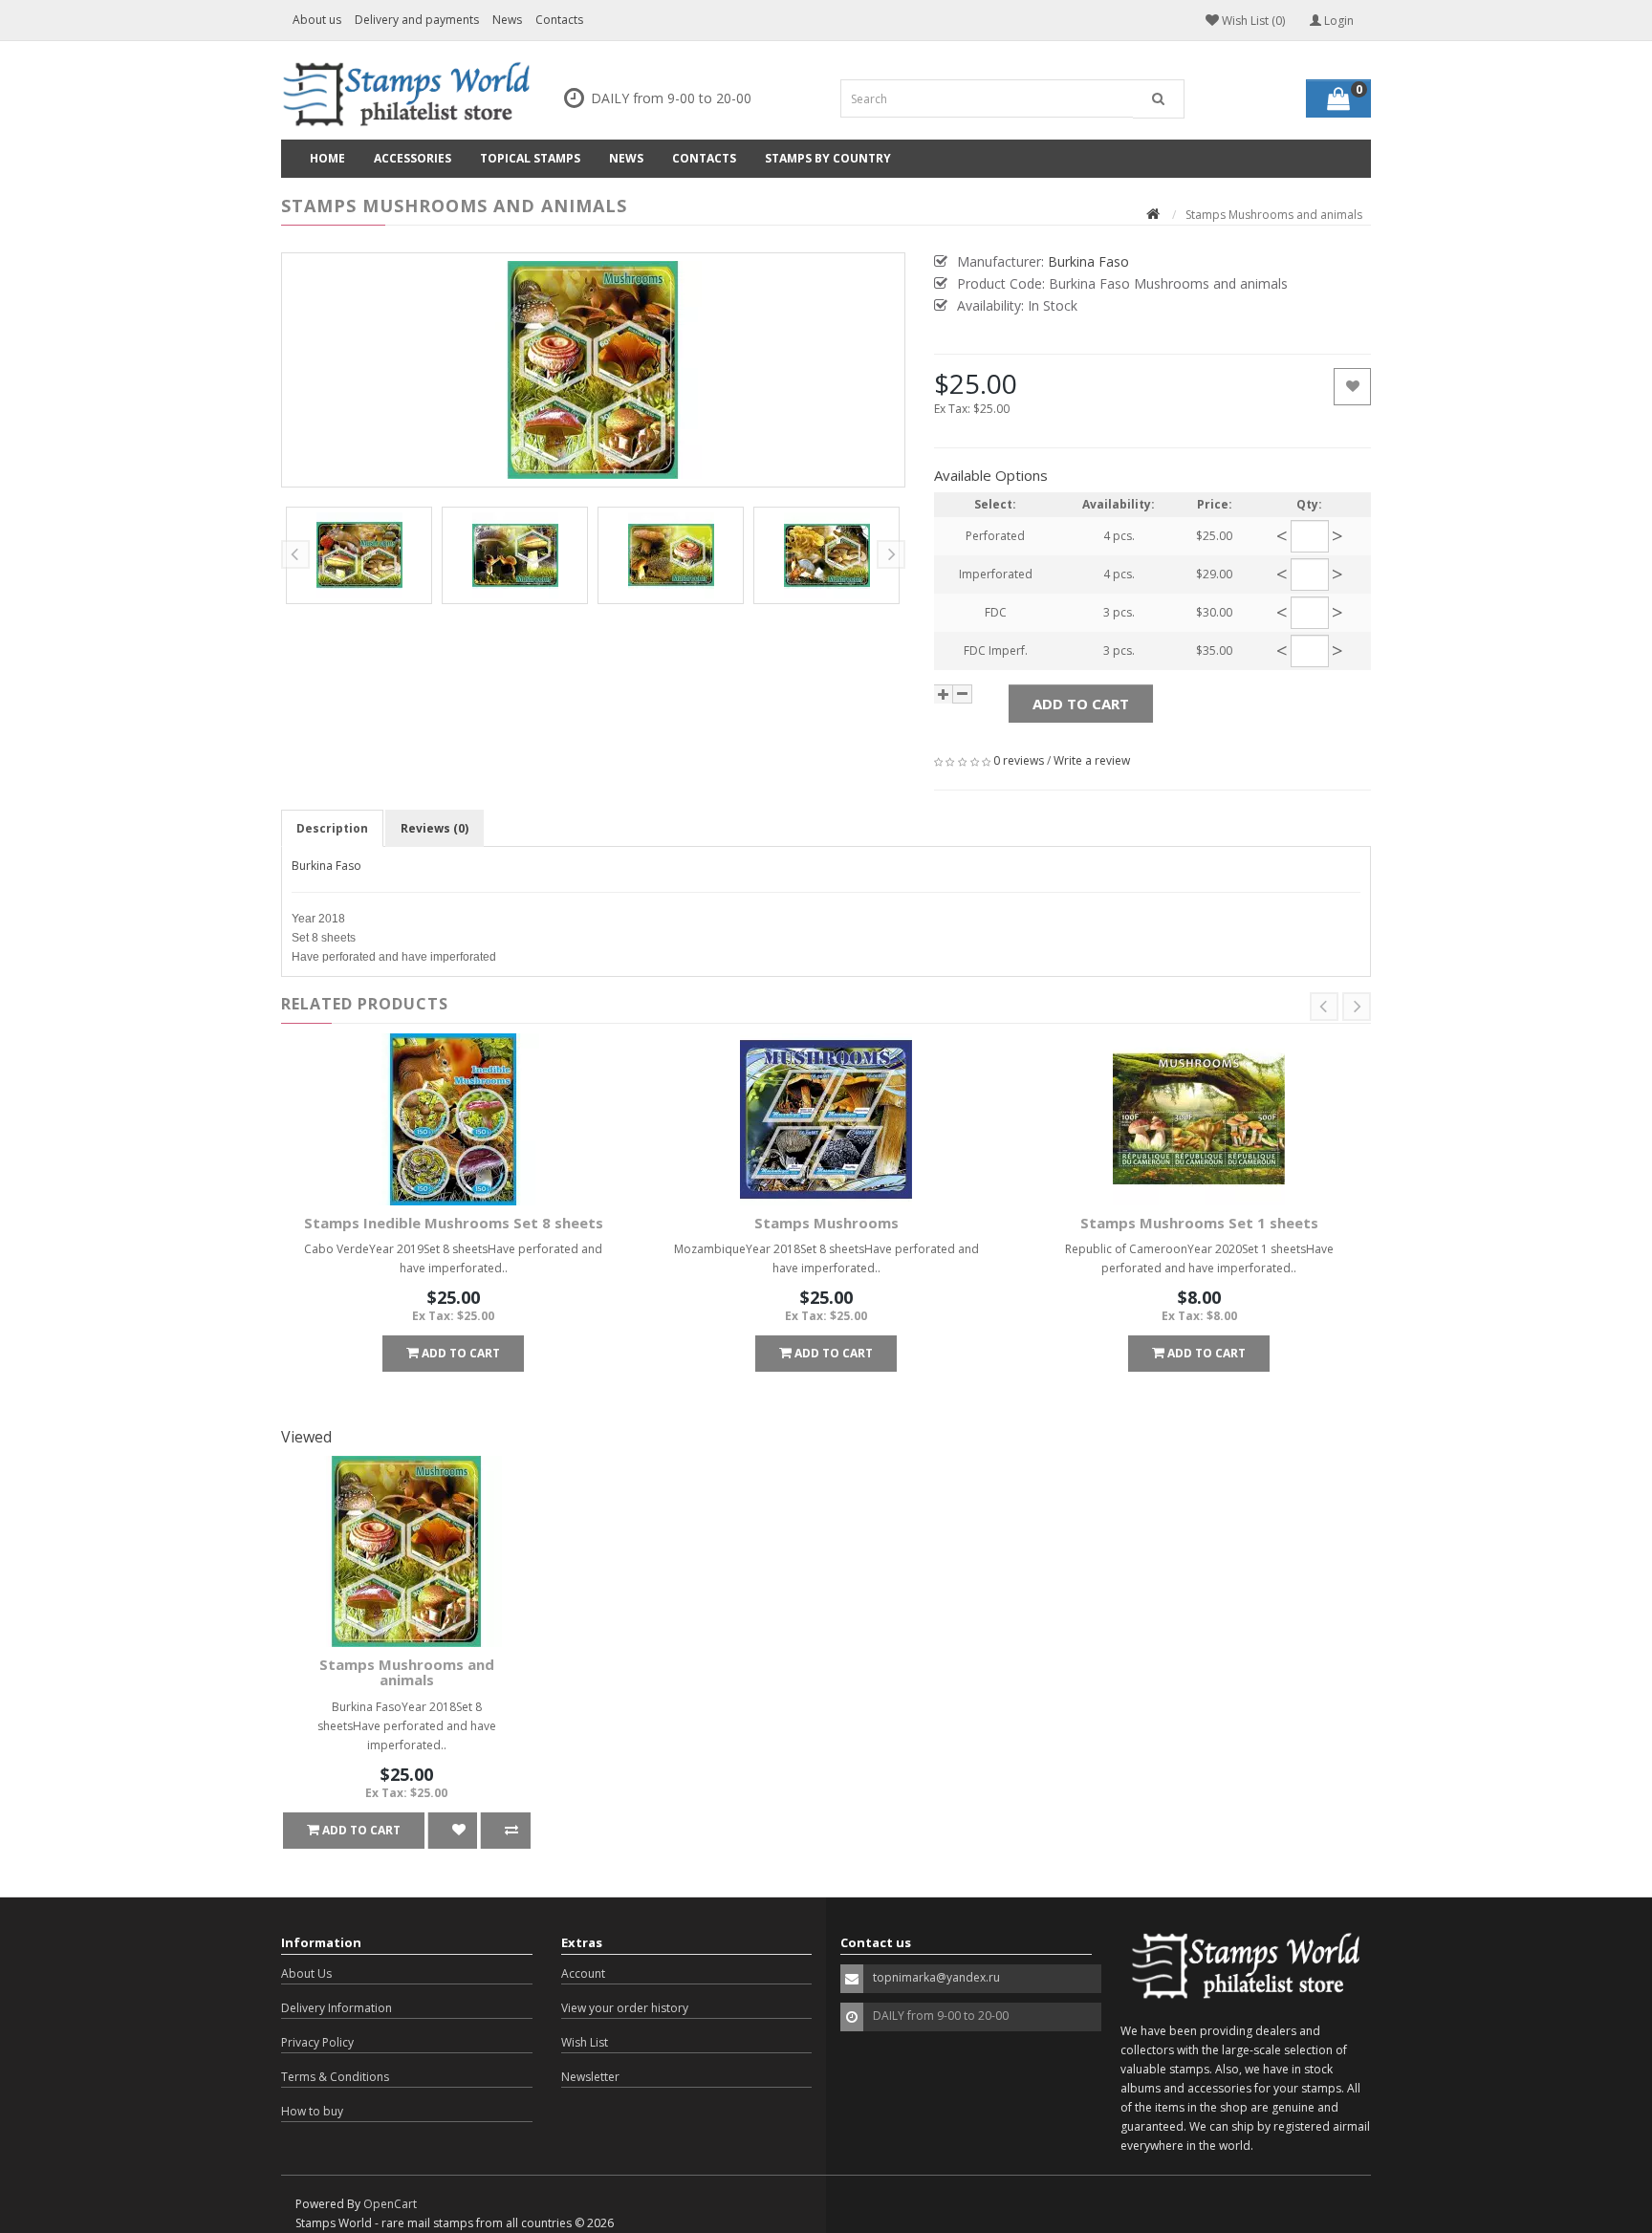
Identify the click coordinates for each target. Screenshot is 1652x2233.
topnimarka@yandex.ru (936, 1977)
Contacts (559, 20)
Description (332, 828)
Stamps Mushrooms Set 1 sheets (1199, 1223)
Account (583, 1973)
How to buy (312, 2111)
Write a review (1092, 760)
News (507, 20)
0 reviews (1019, 760)
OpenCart (390, 2204)
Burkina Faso (326, 866)
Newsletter (590, 2077)
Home (327, 158)
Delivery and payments (417, 20)
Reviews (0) (435, 828)
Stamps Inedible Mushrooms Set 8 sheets (454, 1223)
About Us (306, 1973)
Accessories (413, 158)
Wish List (585, 2042)
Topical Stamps (530, 158)
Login (1337, 21)
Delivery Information (337, 2008)
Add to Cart (1081, 704)
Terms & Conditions (335, 2077)
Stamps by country (828, 158)
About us (317, 20)
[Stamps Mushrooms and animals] (593, 370)
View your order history (625, 2008)
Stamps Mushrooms (826, 1223)
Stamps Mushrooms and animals (407, 1672)
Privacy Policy (317, 2042)
